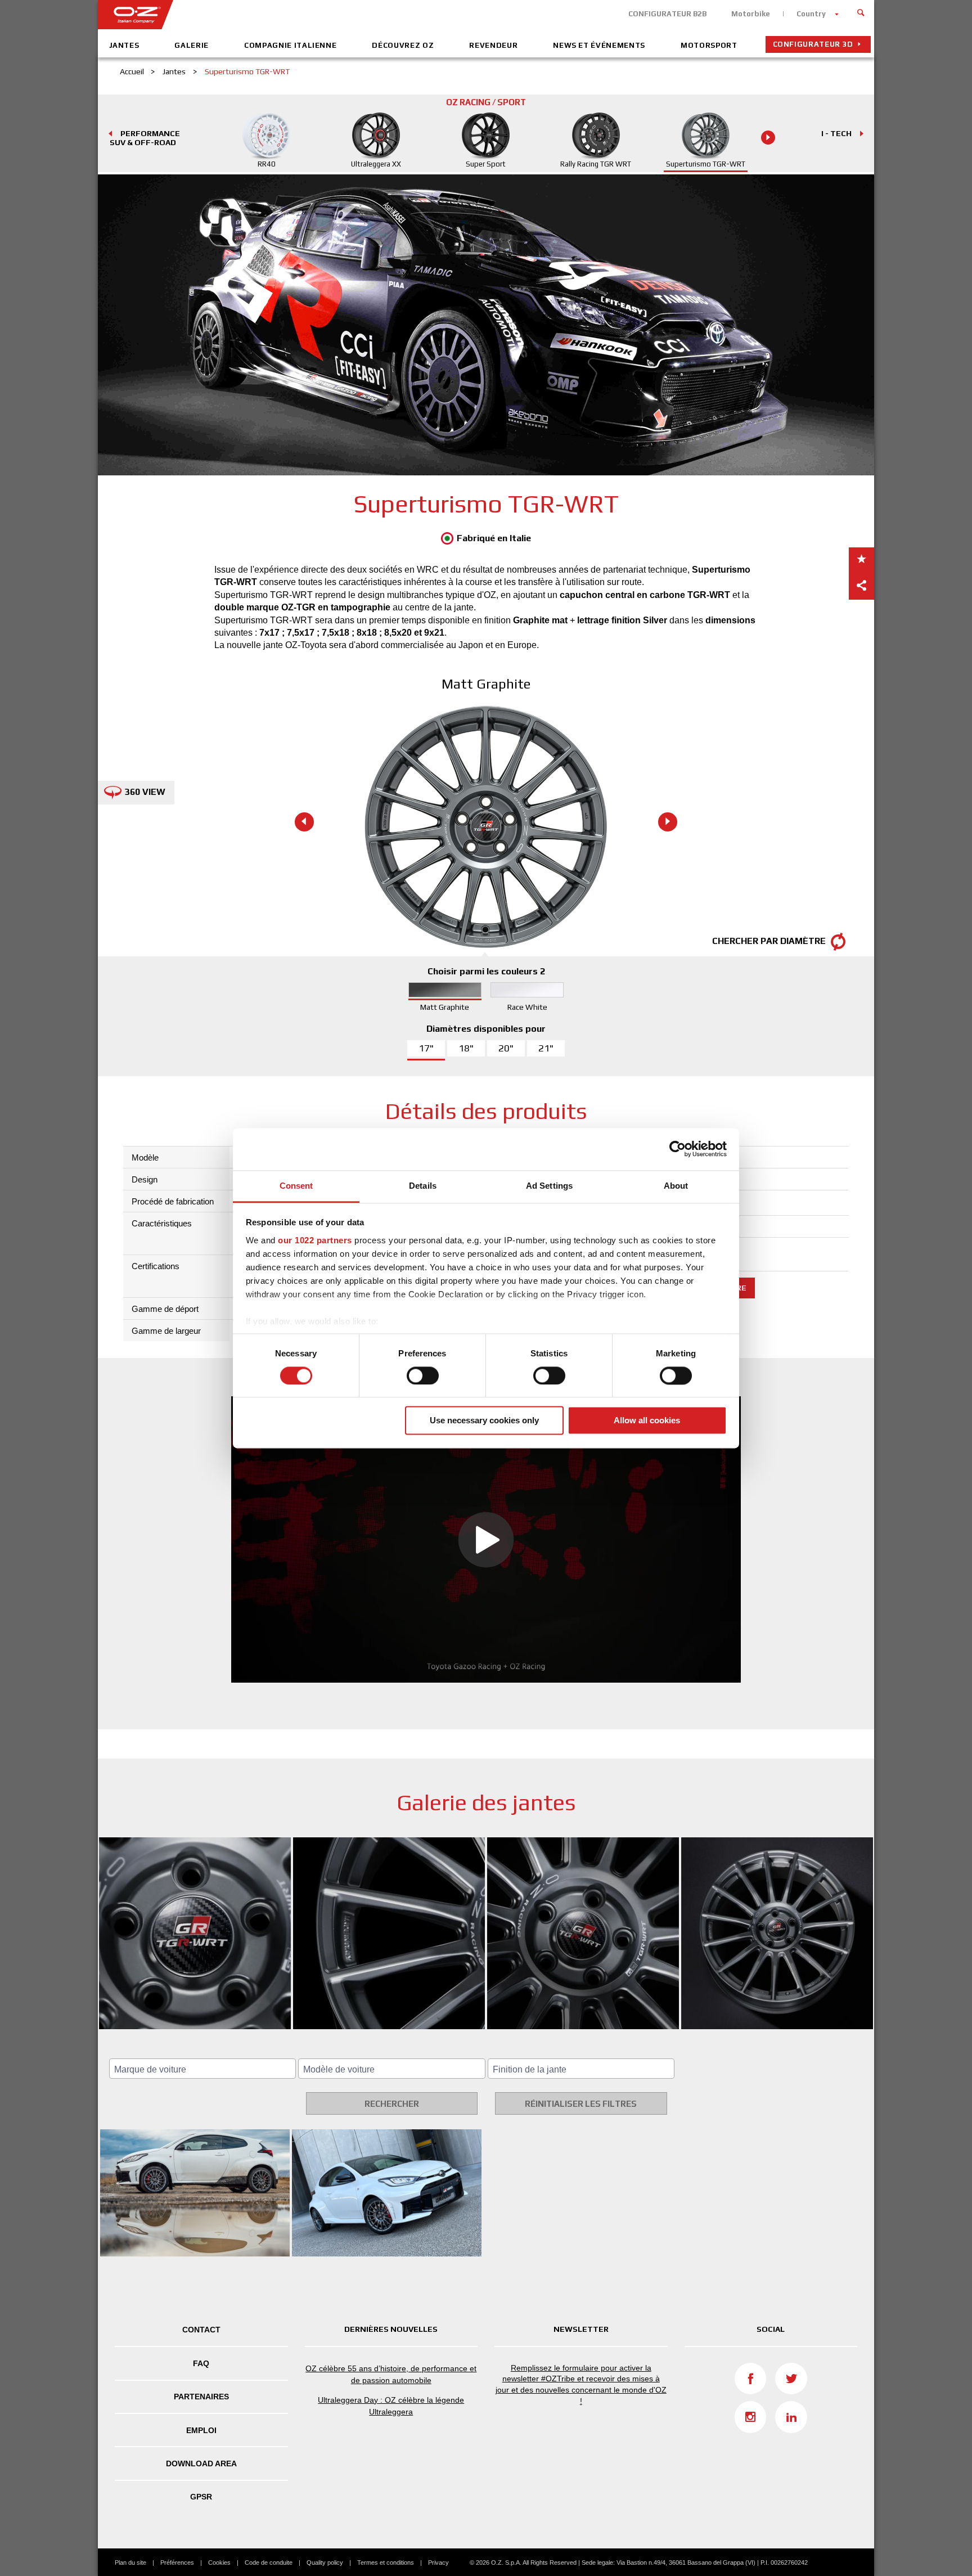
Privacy (438, 2562)
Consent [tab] (296, 1186)
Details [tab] (423, 1186)
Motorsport (709, 45)
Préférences (177, 2562)
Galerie (192, 45)
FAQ (201, 2363)
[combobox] (202, 2069)
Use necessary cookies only (484, 1421)
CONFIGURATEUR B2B (667, 14)
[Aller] (861, 11)
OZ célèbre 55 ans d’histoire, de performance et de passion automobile (391, 2374)
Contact (201, 2330)
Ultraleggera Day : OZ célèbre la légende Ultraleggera (391, 2406)
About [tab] (676, 1186)
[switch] (423, 1375)
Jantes (124, 45)
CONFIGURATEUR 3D (813, 44)
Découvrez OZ (403, 45)
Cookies (219, 2562)
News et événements (599, 45)
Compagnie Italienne (290, 45)
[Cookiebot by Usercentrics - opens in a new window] (678, 1149)
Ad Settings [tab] (549, 1186)
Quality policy (325, 2562)
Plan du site (130, 2562)
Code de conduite (269, 2562)
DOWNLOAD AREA (201, 2463)
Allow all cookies (647, 1421)
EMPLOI (201, 2430)
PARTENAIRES (201, 2397)
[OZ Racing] (292, 15)
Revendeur (493, 45)
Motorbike (751, 14)
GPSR (201, 2497)
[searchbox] (204, 2070)
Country (811, 14)
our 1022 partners (315, 1240)
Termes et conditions (386, 2562)
